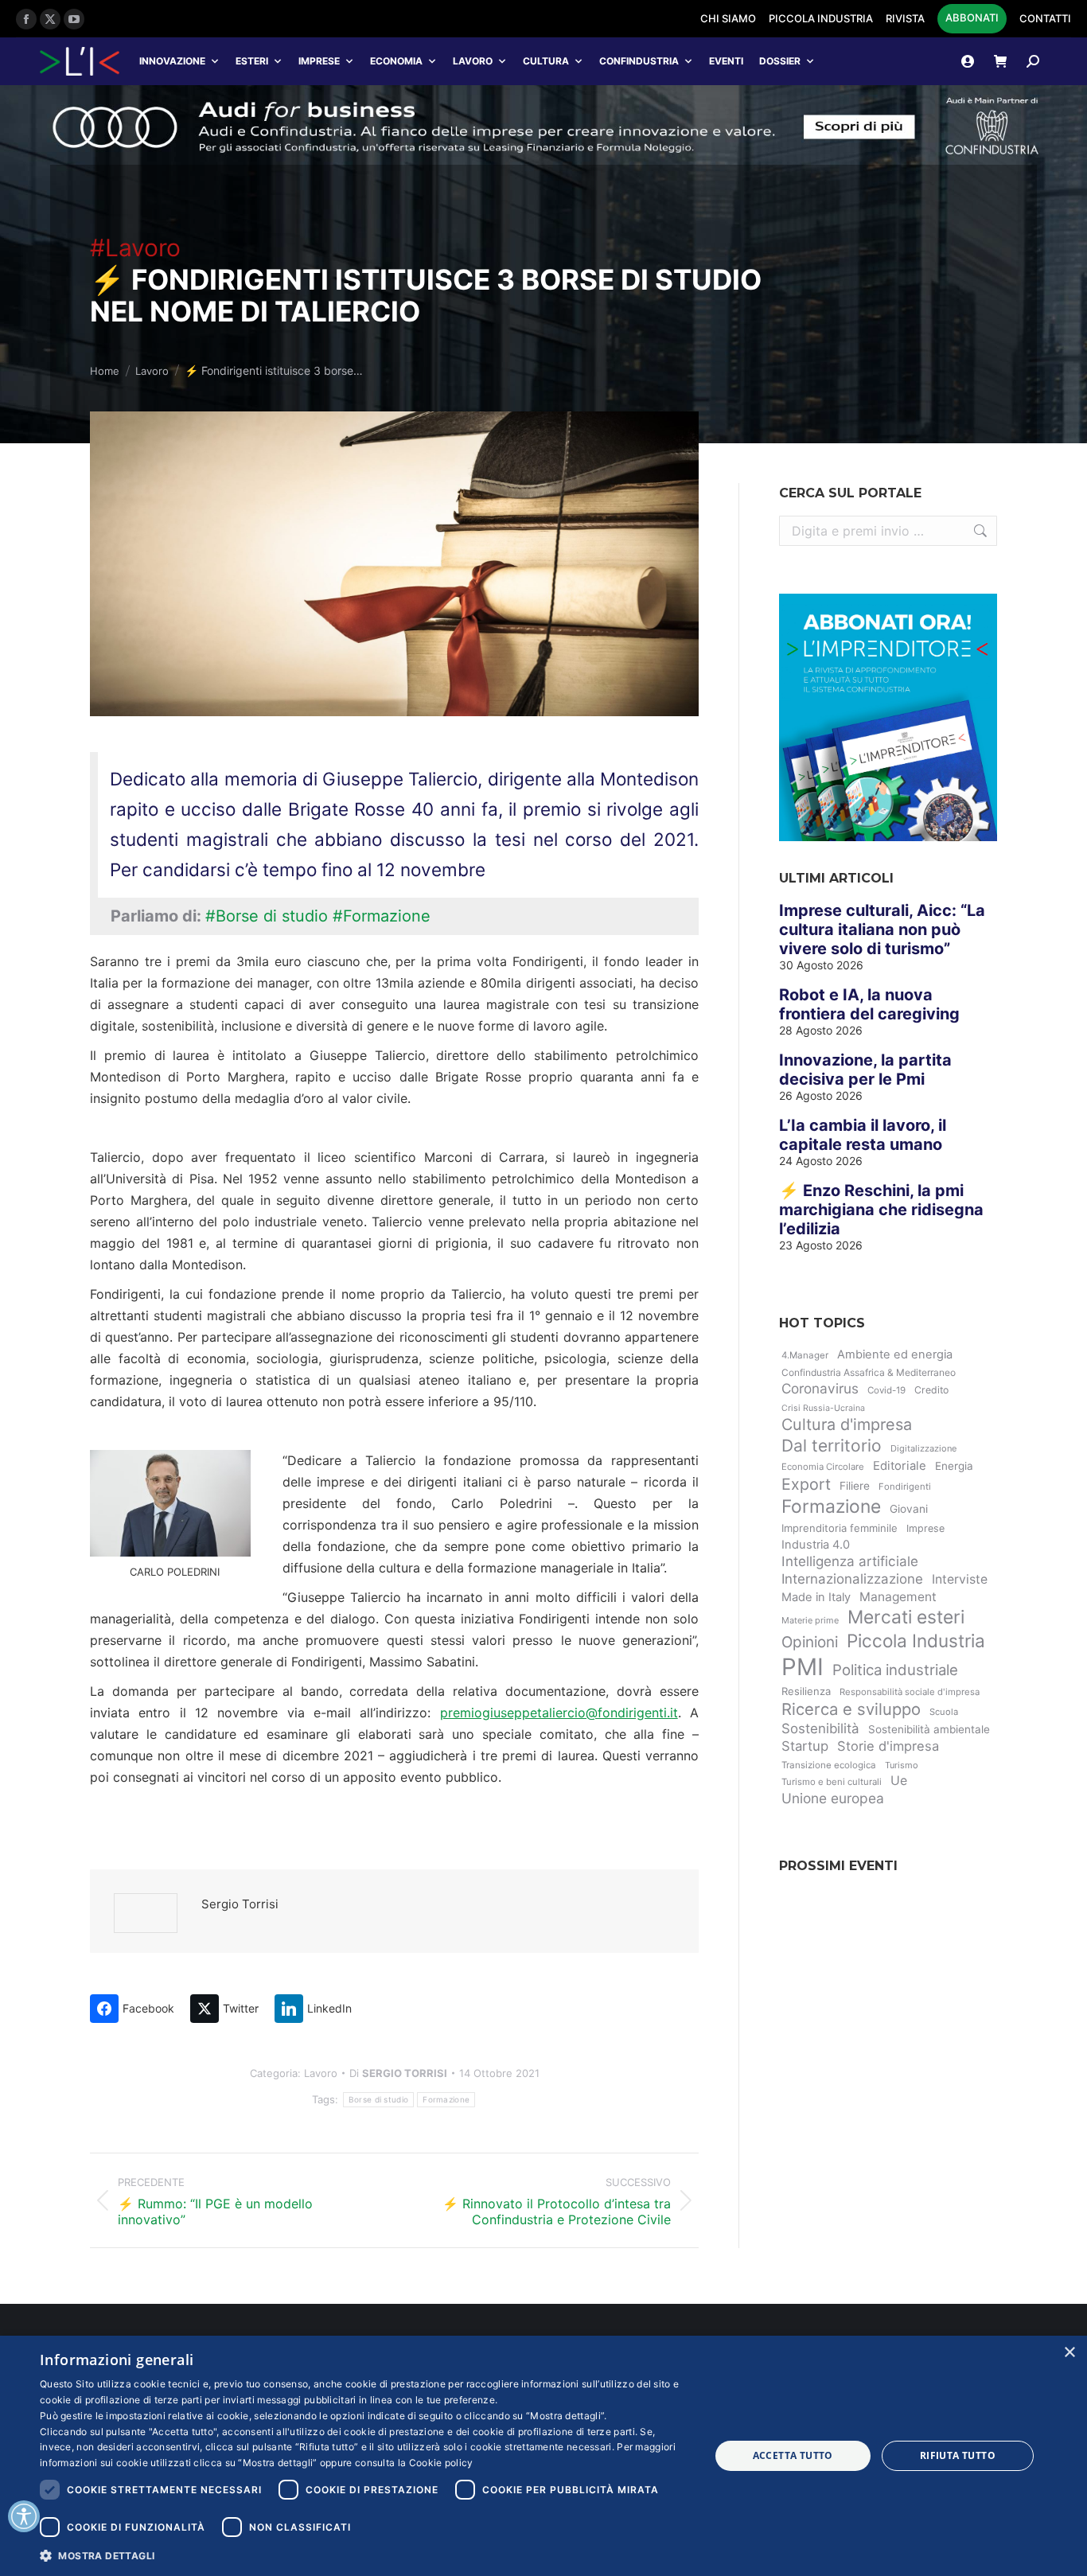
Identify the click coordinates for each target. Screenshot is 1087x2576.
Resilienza (806, 1691)
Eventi (726, 61)
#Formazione (382, 916)
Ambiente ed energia (895, 1354)
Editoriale (900, 1466)
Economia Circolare (823, 1467)
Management (898, 1597)
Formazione (446, 2099)
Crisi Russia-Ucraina (823, 1408)
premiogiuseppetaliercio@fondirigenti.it (559, 1713)
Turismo (902, 1765)
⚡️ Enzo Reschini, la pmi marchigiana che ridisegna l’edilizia (881, 1210)
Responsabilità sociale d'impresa (910, 1692)
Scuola (944, 1712)
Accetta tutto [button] (793, 2455)
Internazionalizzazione (852, 1579)
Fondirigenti (905, 1487)
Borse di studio (379, 2099)
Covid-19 (886, 1390)
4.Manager (805, 1355)
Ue (899, 1781)
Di (398, 2073)
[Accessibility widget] (24, 2516)
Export (806, 1484)
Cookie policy (441, 2463)
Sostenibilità (820, 1728)
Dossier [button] (780, 61)
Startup (805, 1746)
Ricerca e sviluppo (851, 1709)
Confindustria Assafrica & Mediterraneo (869, 1372)
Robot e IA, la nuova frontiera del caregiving (869, 1004)
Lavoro (473, 61)
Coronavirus (820, 1388)
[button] (364, 2555)
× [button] (1069, 2353)
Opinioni (810, 1642)
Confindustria (639, 61)
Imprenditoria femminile (840, 1528)
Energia (954, 1466)
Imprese (319, 61)
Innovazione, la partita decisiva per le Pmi (865, 1070)
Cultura (546, 61)
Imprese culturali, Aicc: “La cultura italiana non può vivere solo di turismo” (882, 929)
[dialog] (543, 2456)
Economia (396, 61)
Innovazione (172, 61)
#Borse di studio (267, 916)
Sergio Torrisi (240, 1904)
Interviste (960, 1579)
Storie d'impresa (888, 1746)
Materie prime (810, 1620)
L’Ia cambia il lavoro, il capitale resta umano (863, 1135)
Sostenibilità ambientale (929, 1729)
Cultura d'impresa (847, 1424)
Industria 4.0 (816, 1545)
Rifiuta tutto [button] (958, 2455)
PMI (803, 1667)
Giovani (909, 1509)
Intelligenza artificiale (850, 1561)
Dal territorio (832, 1446)
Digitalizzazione (923, 1448)
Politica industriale (895, 1670)
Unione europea (833, 1798)
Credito (931, 1390)
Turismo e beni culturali (832, 1782)
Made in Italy (816, 1597)
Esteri (252, 61)
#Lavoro (135, 247)
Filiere (855, 1486)
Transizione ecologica (829, 1765)
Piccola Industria (916, 1641)
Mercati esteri (906, 1617)
